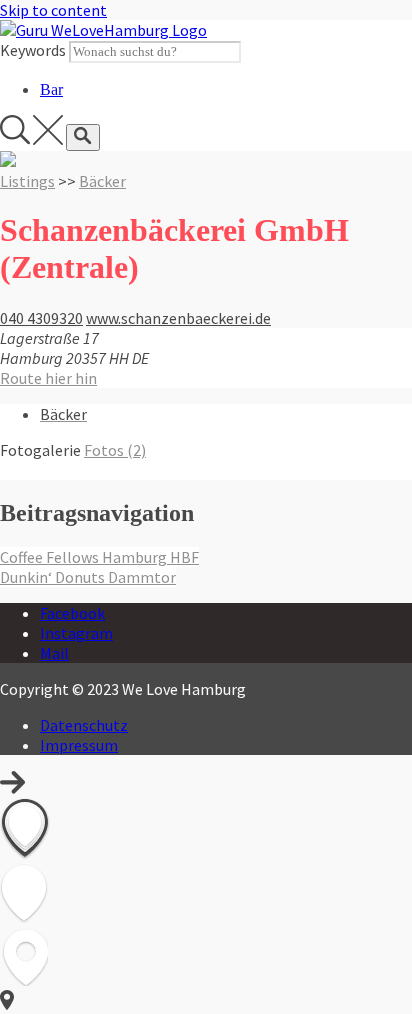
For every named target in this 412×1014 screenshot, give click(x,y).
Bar (51, 89)
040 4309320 (41, 318)
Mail (54, 653)
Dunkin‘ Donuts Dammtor (88, 577)
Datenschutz (84, 725)
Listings (27, 181)
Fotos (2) (115, 450)
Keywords (33, 50)
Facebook (72, 613)
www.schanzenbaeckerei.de (178, 318)
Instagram (76, 633)
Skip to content (53, 10)
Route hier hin (48, 378)
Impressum (79, 745)
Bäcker (102, 181)
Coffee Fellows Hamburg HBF (99, 557)
